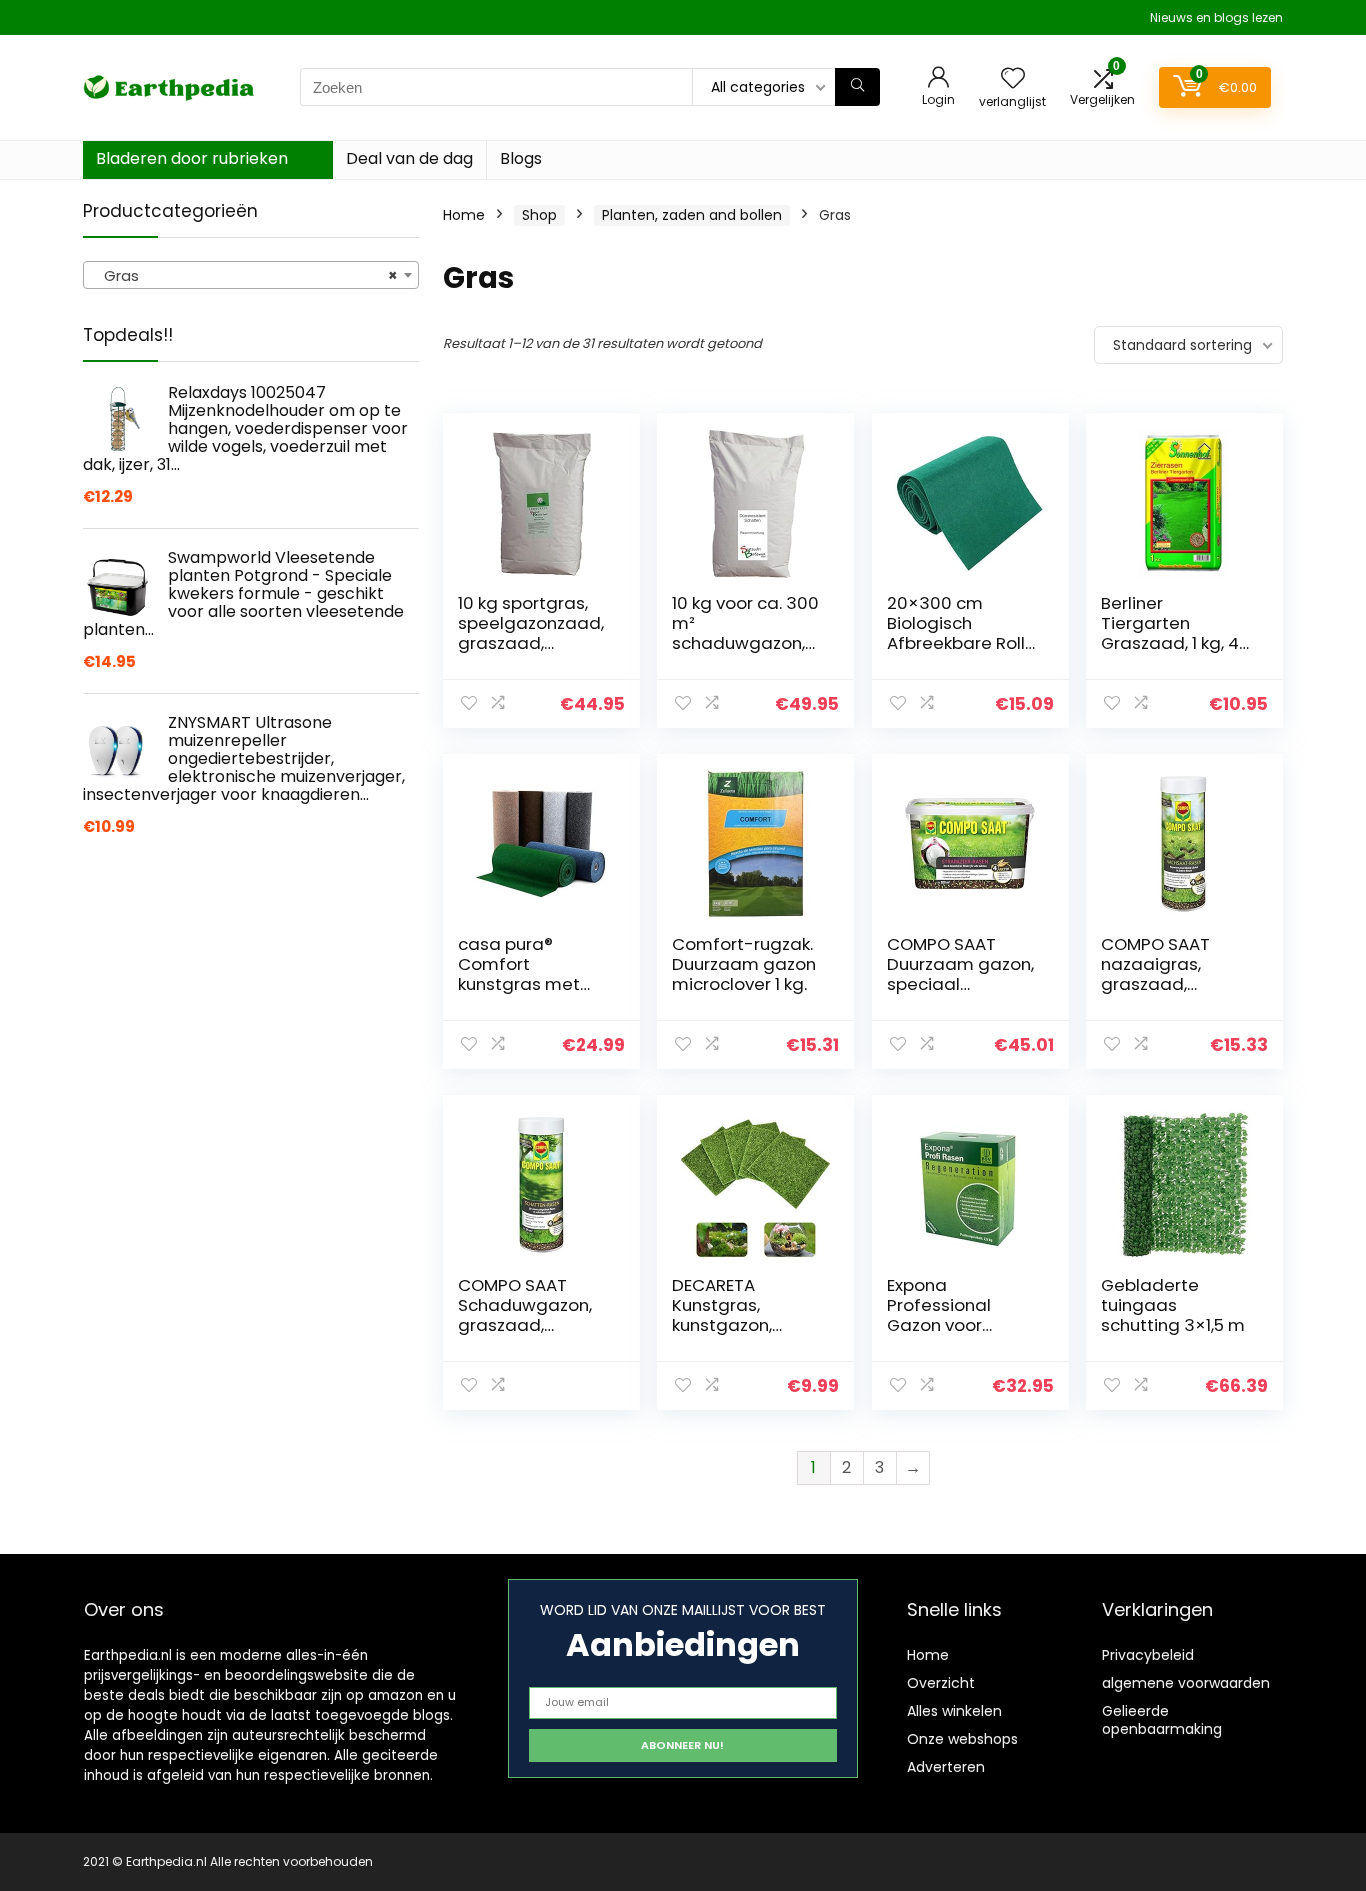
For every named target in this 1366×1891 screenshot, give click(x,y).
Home (464, 215)
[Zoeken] (857, 87)
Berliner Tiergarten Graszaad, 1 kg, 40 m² (1175, 633)
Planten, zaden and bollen (692, 215)
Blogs (521, 158)
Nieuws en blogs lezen (1216, 17)
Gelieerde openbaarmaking (1162, 1720)
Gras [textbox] (245, 275)
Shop (539, 215)
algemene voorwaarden (1186, 1683)
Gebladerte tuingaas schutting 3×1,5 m (1173, 1305)
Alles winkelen (954, 1711)
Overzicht (941, 1683)
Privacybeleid (1148, 1655)
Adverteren (946, 1767)
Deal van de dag (409, 158)
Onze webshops (962, 1739)
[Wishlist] (1013, 79)
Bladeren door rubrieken (192, 158)
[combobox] (251, 275)
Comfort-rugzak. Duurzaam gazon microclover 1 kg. (744, 964)
